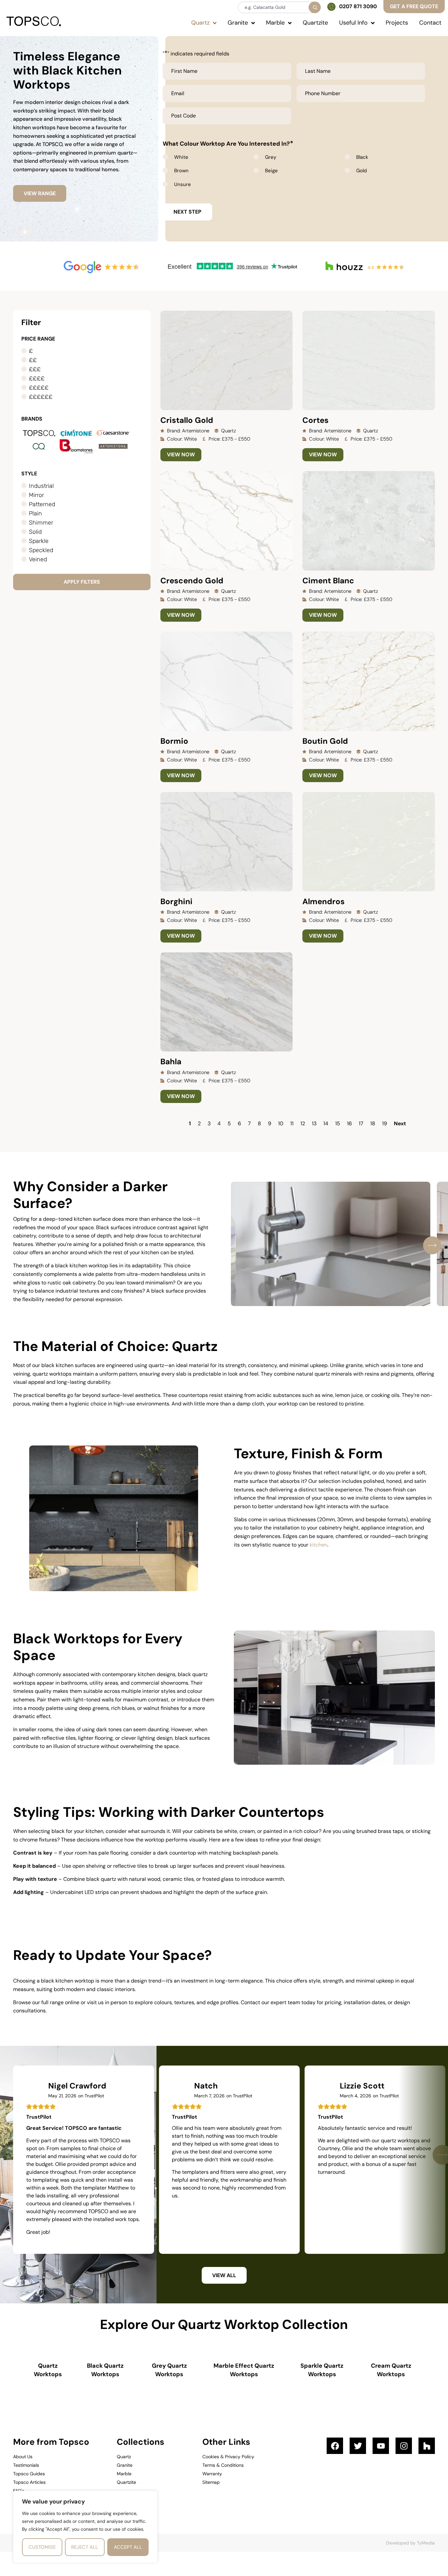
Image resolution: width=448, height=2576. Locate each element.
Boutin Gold (325, 741)
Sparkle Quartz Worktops (322, 2370)
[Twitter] (358, 2446)
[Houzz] (427, 2446)
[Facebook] (335, 2446)
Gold (361, 171)
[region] (85, 2527)
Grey (271, 157)
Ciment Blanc (328, 581)
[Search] (315, 7)
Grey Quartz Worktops (169, 2370)
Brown (181, 171)
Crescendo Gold (192, 581)
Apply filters (82, 582)
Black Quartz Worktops (105, 2370)
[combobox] (279, 7)
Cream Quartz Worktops (391, 2370)
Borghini (176, 901)
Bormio (174, 741)
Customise (42, 2547)
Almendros (324, 901)
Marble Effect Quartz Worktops (244, 2370)
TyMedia (426, 2543)
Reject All (85, 2547)
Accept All (128, 2547)
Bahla (171, 1061)
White (181, 157)
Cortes (316, 420)
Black (362, 157)
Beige (271, 171)
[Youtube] (381, 2446)
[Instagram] (404, 2446)
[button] (432, 1245)
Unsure (183, 184)
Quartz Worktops (48, 2370)
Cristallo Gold (187, 420)
